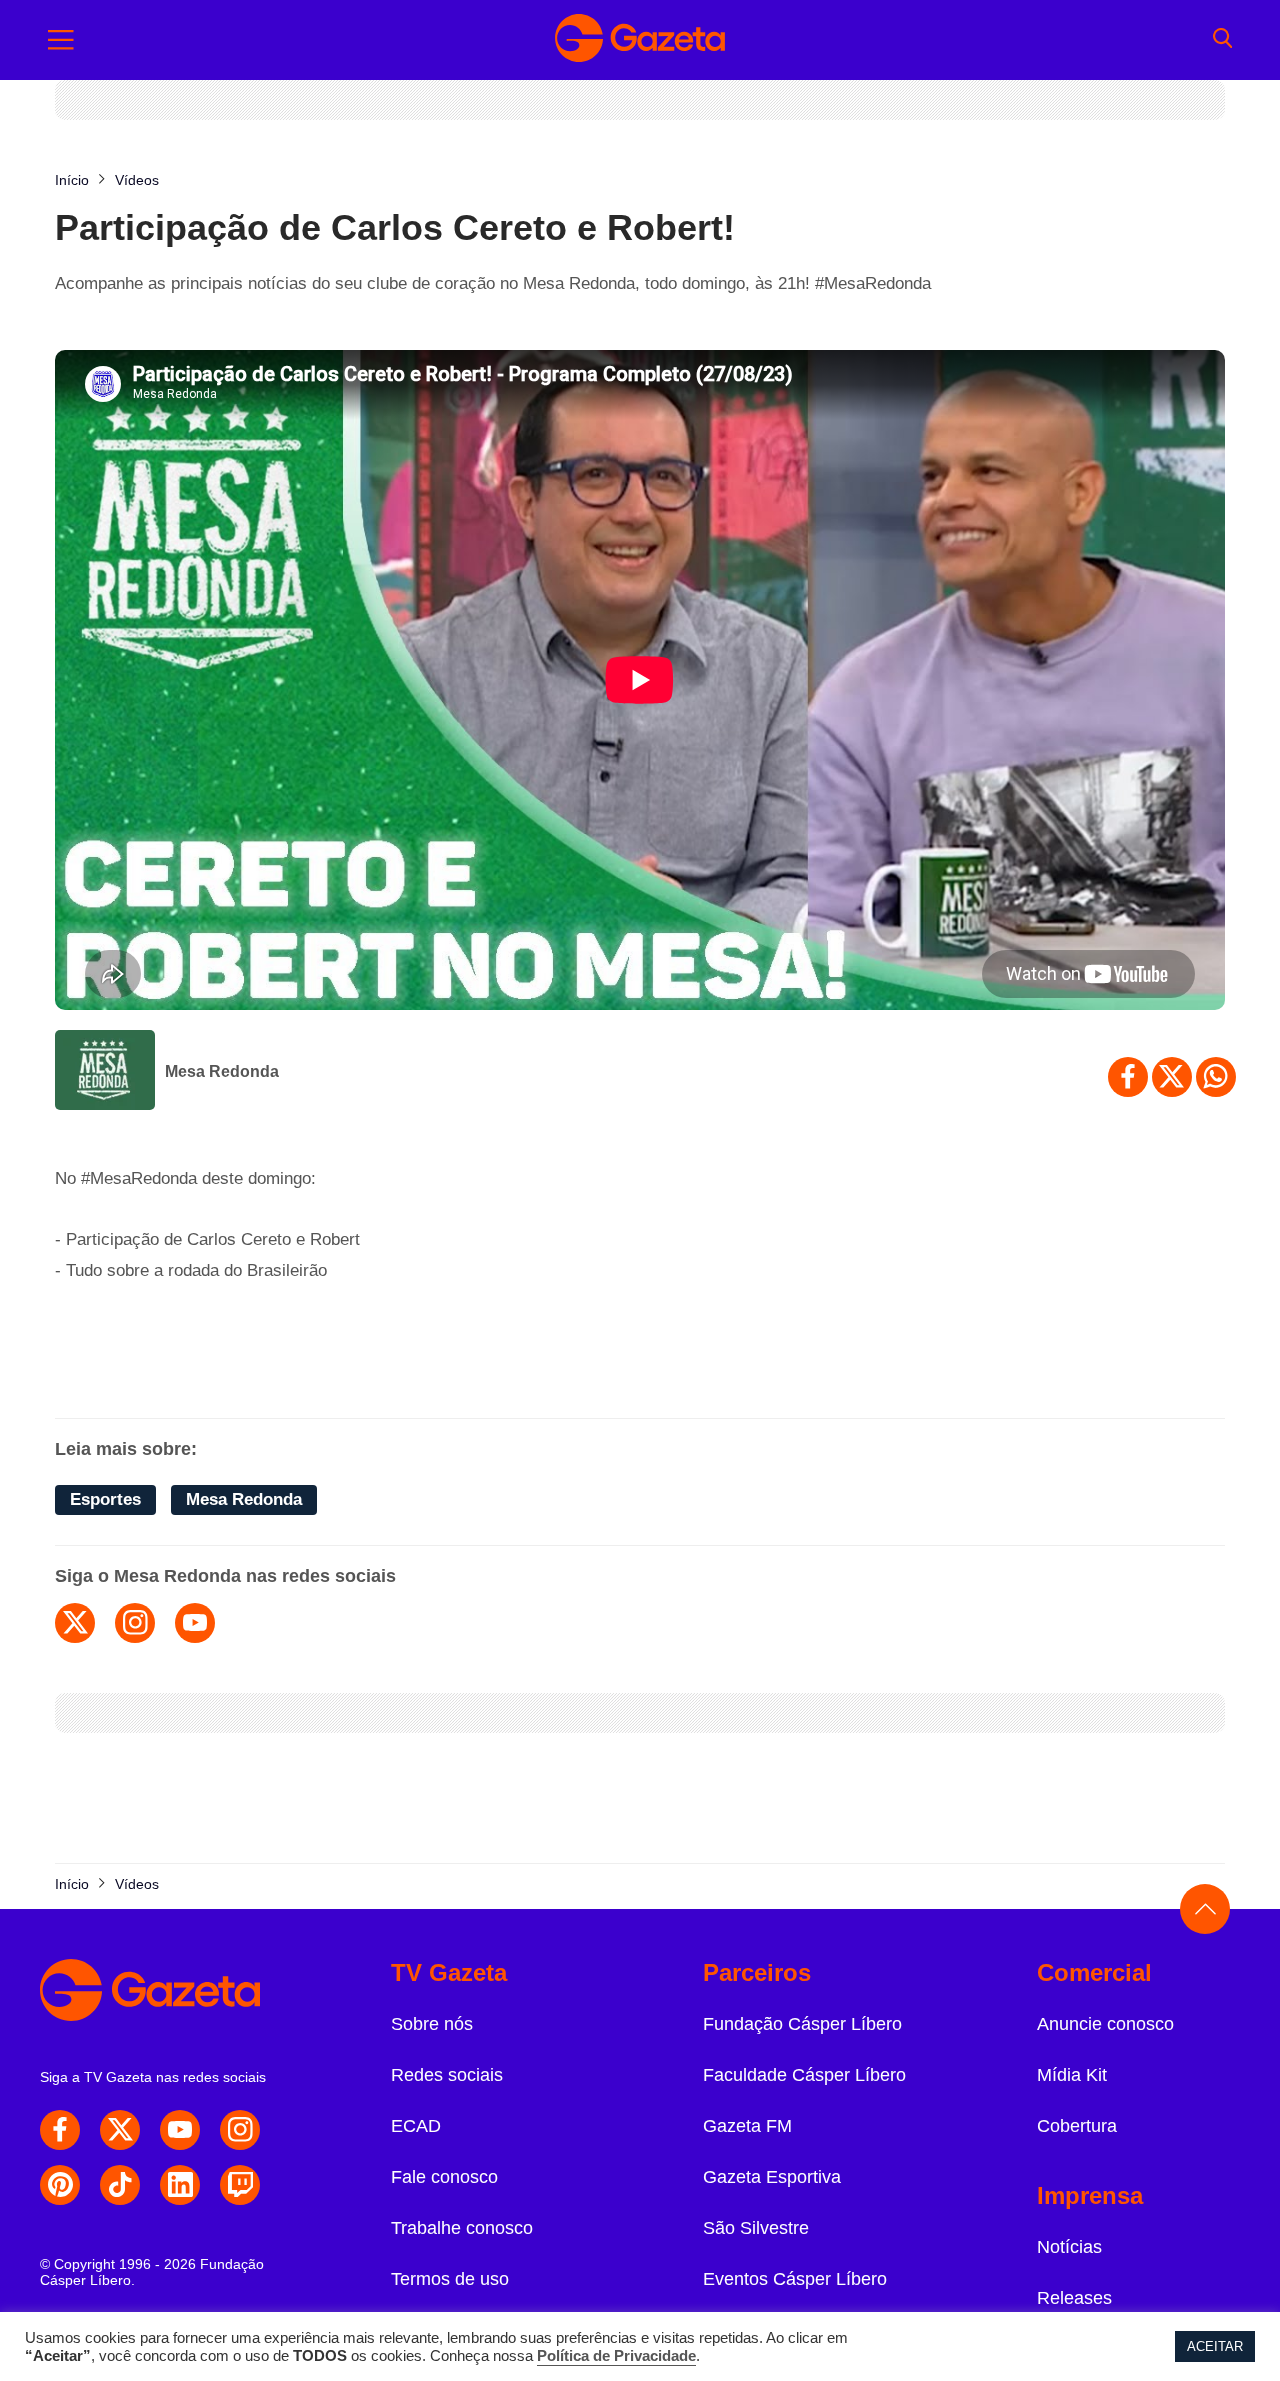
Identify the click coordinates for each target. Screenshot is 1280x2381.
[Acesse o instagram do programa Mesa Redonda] (135, 1623)
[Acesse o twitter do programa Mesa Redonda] (75, 1623)
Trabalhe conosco (462, 2228)
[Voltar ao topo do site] (1205, 1909)
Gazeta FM (747, 2126)
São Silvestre (756, 2228)
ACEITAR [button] (1215, 2346)
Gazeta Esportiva (772, 2177)
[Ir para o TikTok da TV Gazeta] (120, 2185)
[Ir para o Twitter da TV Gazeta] (120, 2130)
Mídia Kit (1072, 2075)
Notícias (1069, 2247)
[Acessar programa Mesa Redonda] (105, 1072)
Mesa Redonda (222, 1071)
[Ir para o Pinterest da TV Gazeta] (60, 2185)
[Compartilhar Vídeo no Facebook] (1128, 1077)
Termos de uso (450, 2279)
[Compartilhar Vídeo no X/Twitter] (1172, 1077)
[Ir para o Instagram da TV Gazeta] (240, 2130)
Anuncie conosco (1105, 2024)
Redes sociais (447, 2075)
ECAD (416, 2126)
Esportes (105, 1499)
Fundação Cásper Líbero (802, 2024)
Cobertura (1077, 2126)
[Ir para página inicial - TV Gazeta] (640, 40)
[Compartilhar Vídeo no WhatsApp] (1216, 1077)
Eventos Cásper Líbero (795, 2279)
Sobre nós (432, 2024)
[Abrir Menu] (61, 40)
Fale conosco (444, 2177)
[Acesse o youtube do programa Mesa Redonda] (195, 1623)
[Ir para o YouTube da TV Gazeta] (180, 2130)
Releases (1074, 2298)
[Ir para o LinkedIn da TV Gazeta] (180, 2185)
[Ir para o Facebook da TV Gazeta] (60, 2130)
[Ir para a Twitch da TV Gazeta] (240, 2185)
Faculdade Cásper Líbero (804, 2075)
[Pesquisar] (1222, 40)
